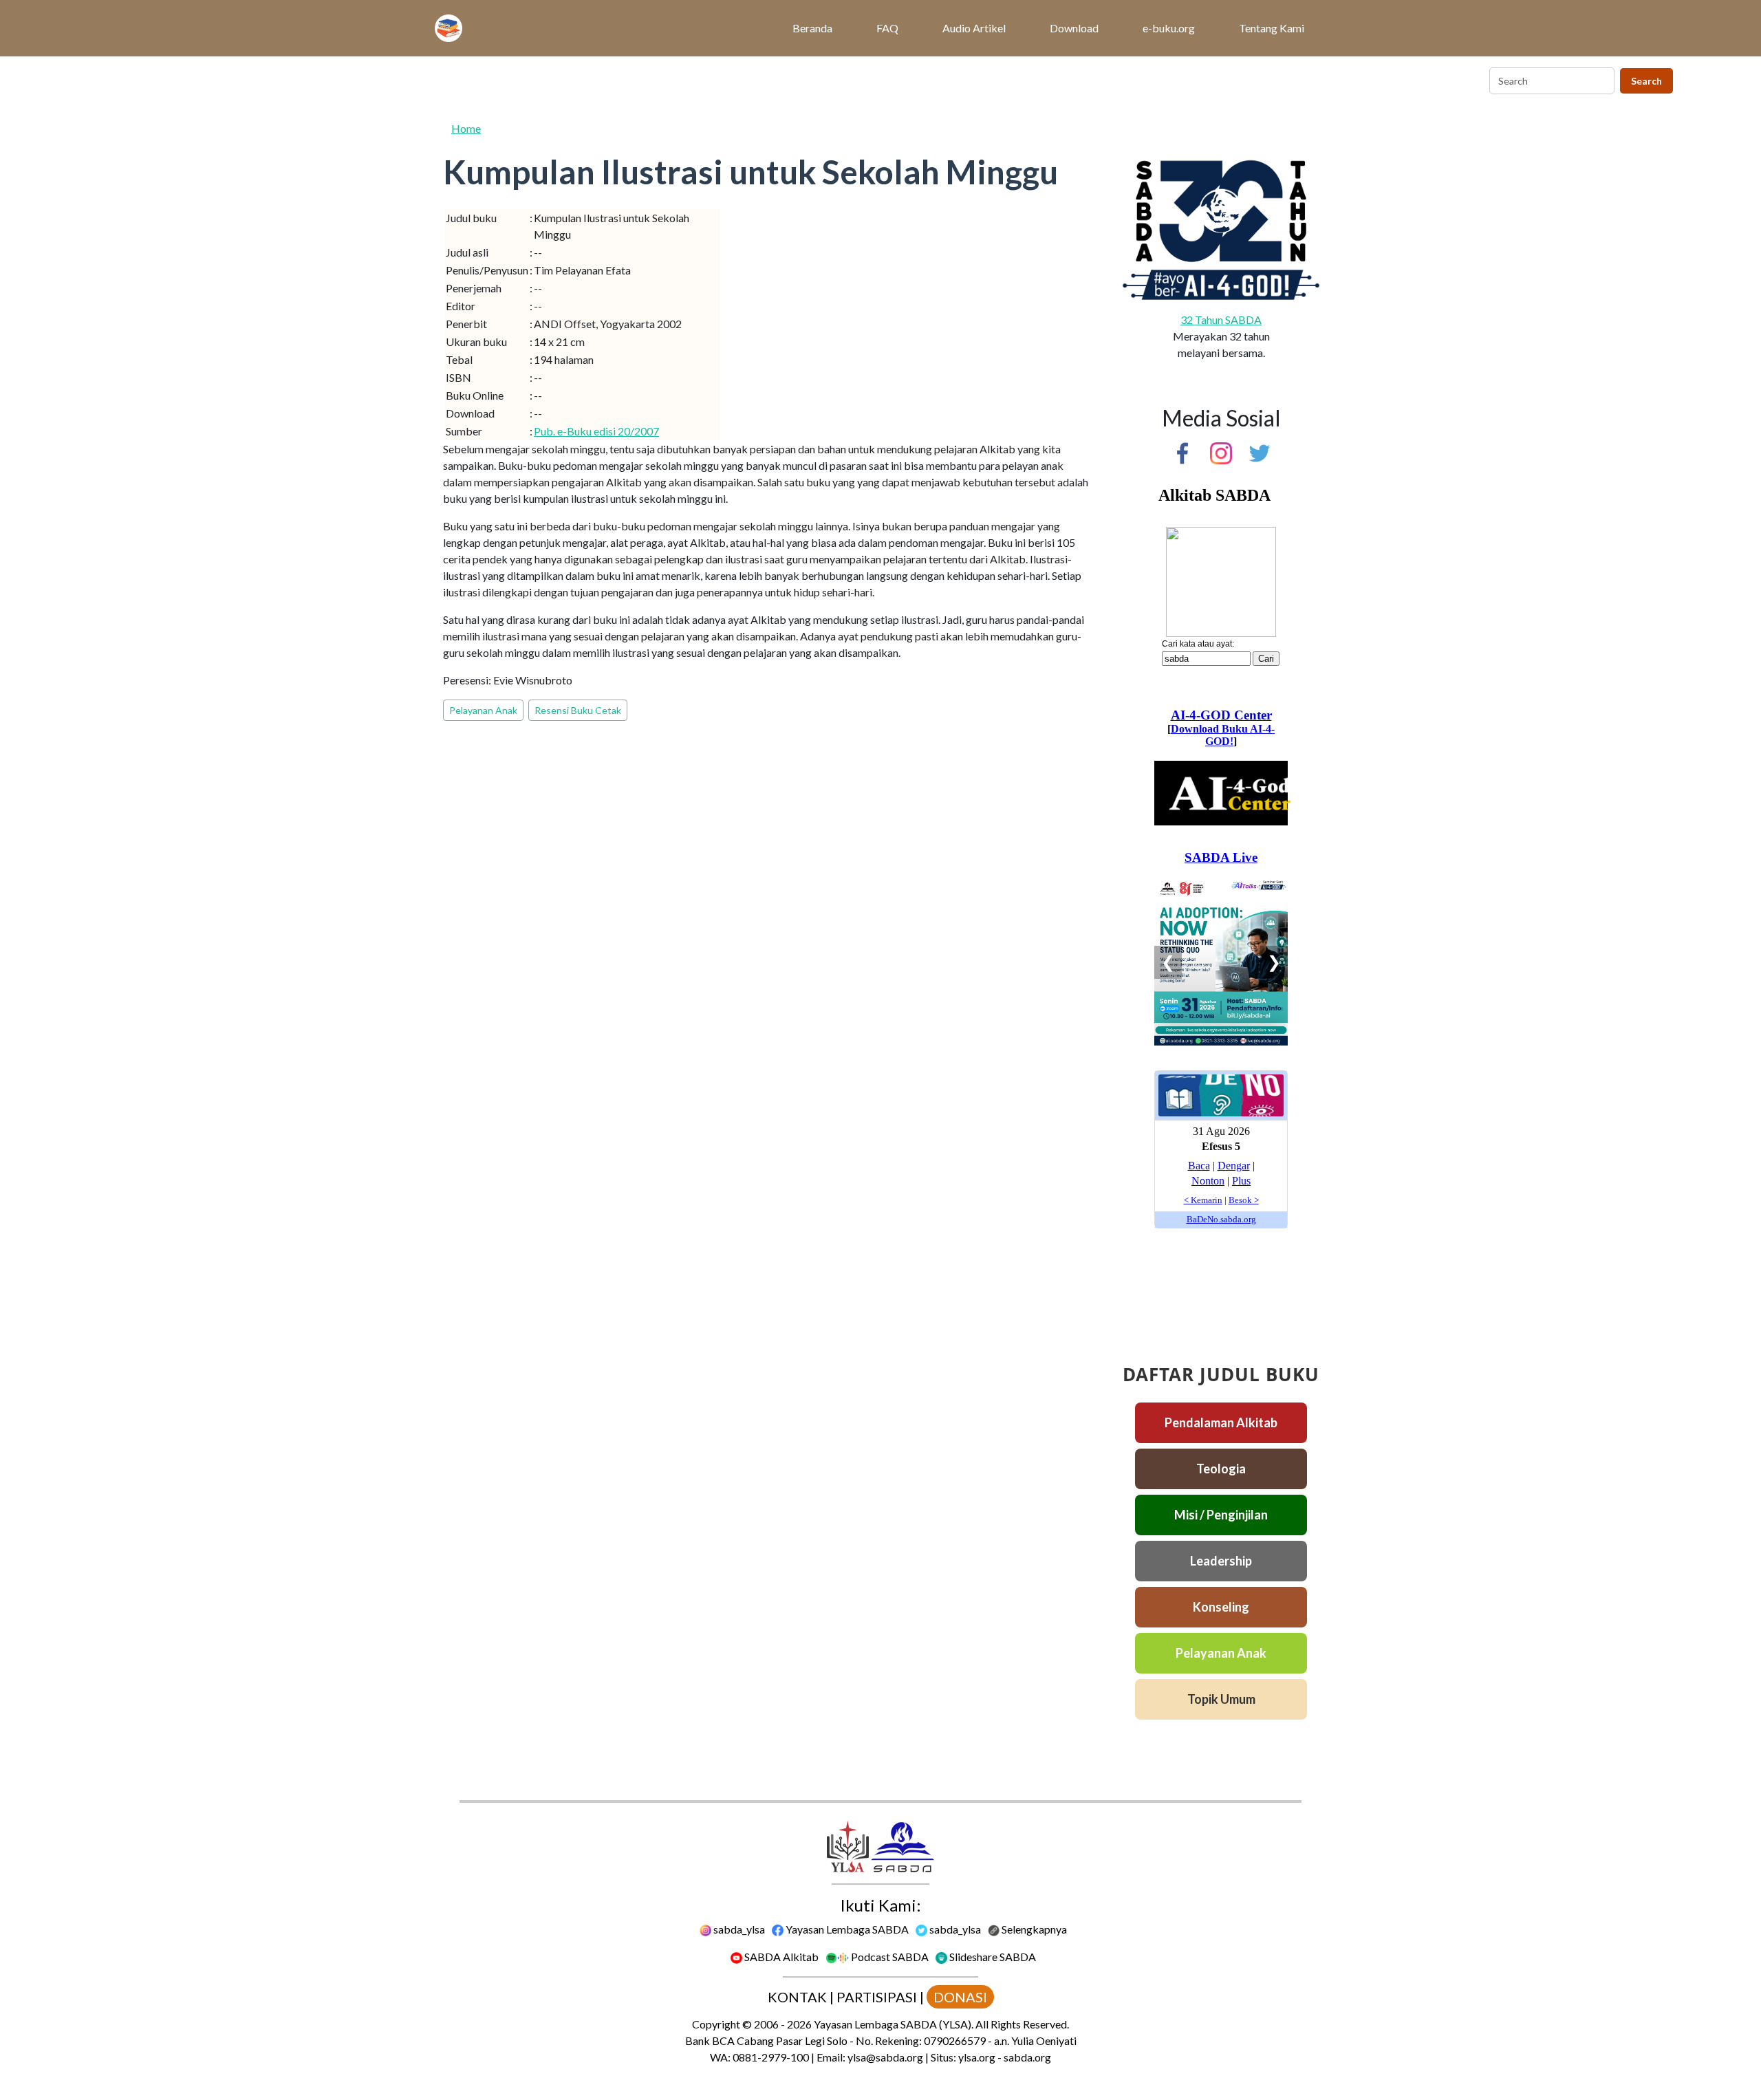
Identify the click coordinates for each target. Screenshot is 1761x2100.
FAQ (887, 28)
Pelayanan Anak (483, 710)
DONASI (960, 1997)
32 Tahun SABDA (1221, 320)
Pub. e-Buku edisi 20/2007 (596, 431)
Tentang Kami (1272, 28)
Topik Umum (1221, 1699)
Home (466, 128)
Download (1074, 28)
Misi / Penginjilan (1221, 1515)
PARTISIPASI (877, 1997)
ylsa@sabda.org (885, 2057)
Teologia (1221, 1469)
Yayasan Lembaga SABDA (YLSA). (894, 2024)
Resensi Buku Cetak (578, 710)
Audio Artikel (974, 28)
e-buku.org (1169, 28)
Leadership (1221, 1561)
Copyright (716, 2024)
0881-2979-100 (771, 2057)
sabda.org (1027, 2057)
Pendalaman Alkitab (1221, 1422)
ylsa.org (977, 2057)
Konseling (1221, 1607)
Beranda (812, 28)
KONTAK (797, 1997)
